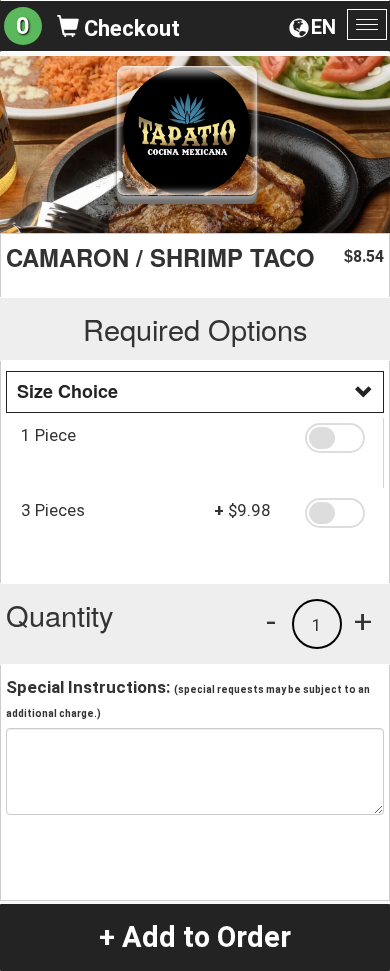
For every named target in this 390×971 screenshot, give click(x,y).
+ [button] (363, 621)
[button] (337, 438)
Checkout (129, 28)
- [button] (271, 621)
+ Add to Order (195, 937)
